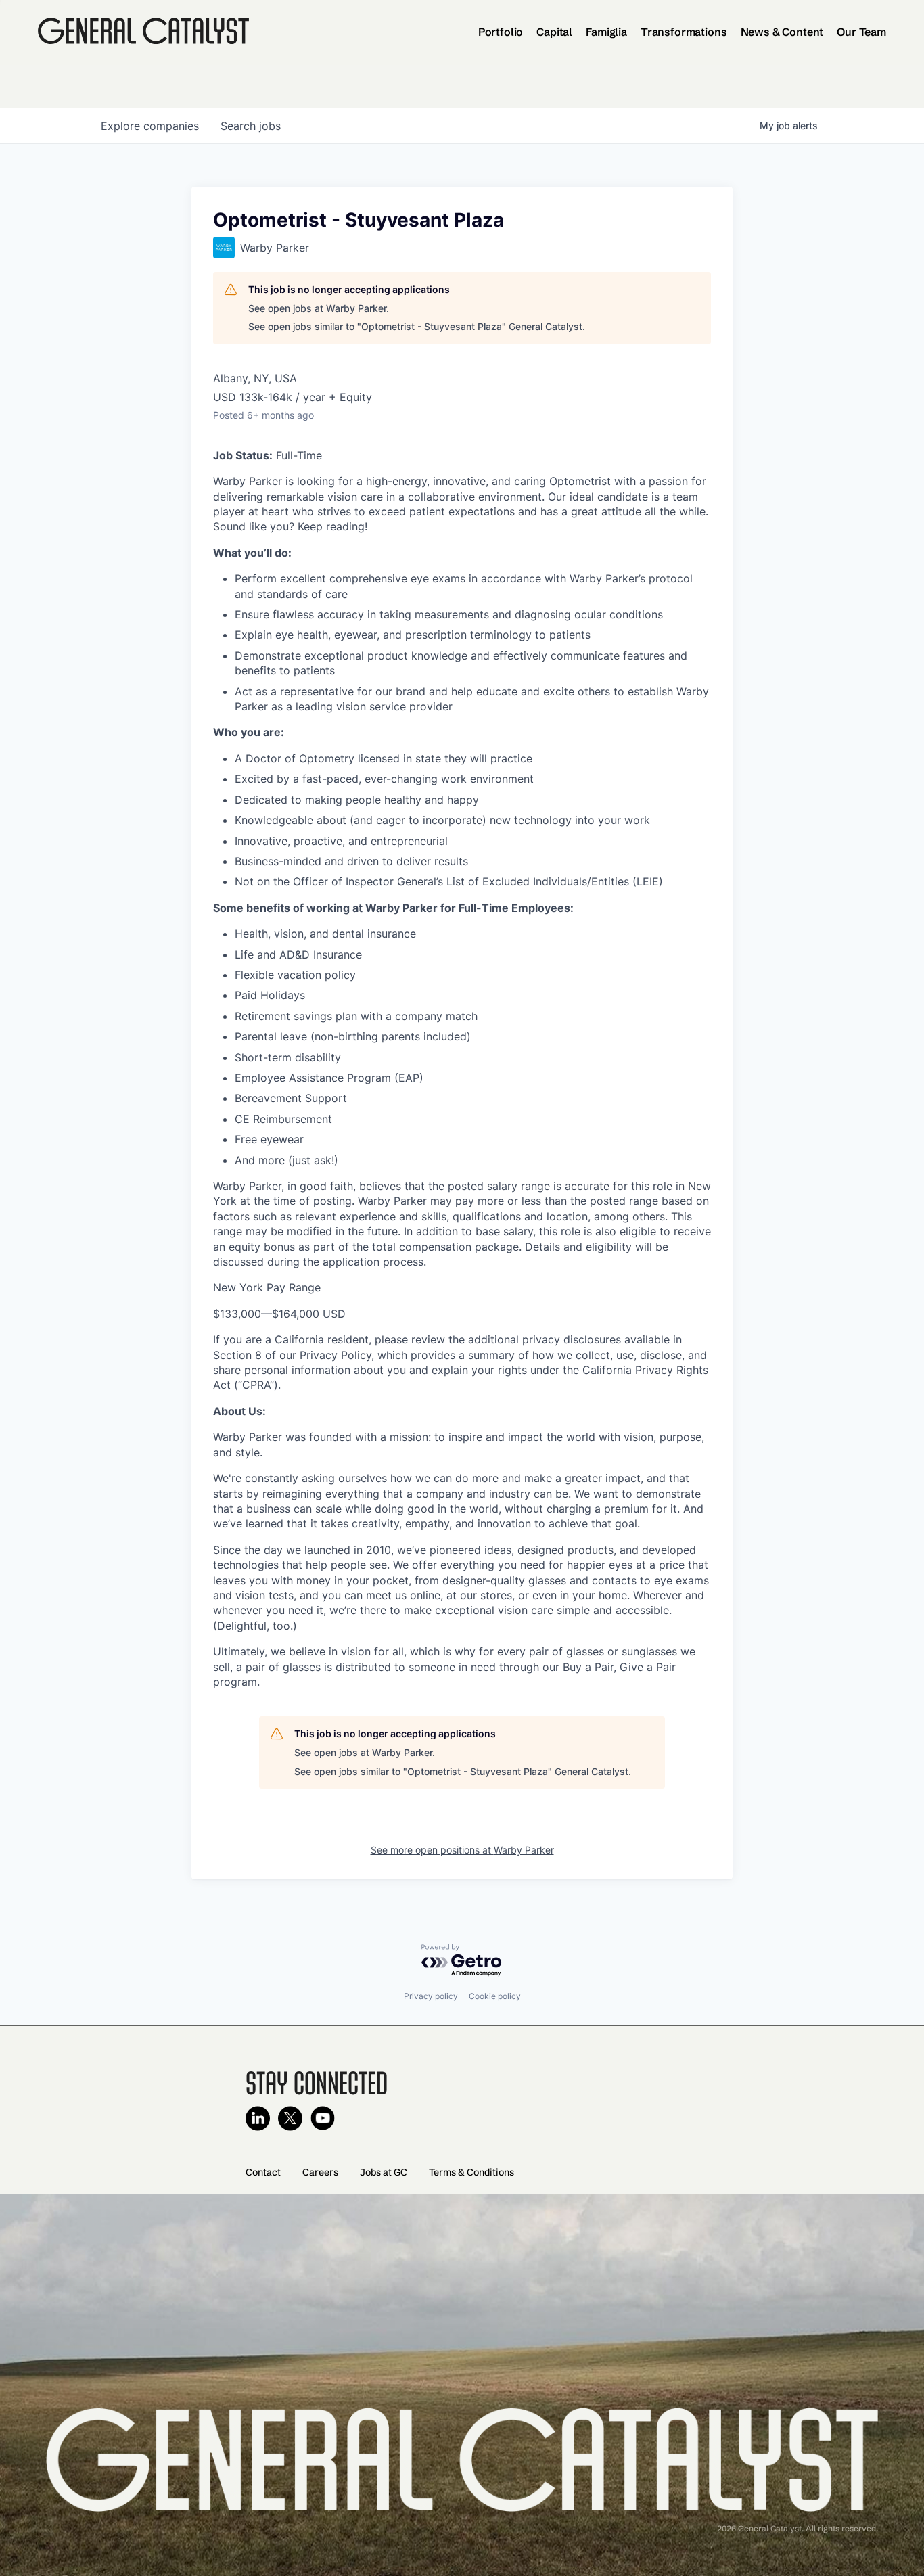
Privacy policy (431, 1996)
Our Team (861, 32)
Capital (554, 32)
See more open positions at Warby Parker (462, 1850)
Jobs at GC (384, 2172)
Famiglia (606, 32)
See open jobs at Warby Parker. (319, 308)
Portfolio (501, 32)
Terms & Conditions (471, 2172)
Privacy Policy (336, 1355)
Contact (263, 2172)
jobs (251, 126)
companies (150, 126)
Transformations (684, 32)
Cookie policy (495, 1996)
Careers (320, 2172)
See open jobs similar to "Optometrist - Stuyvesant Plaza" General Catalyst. (417, 326)
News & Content (782, 32)
